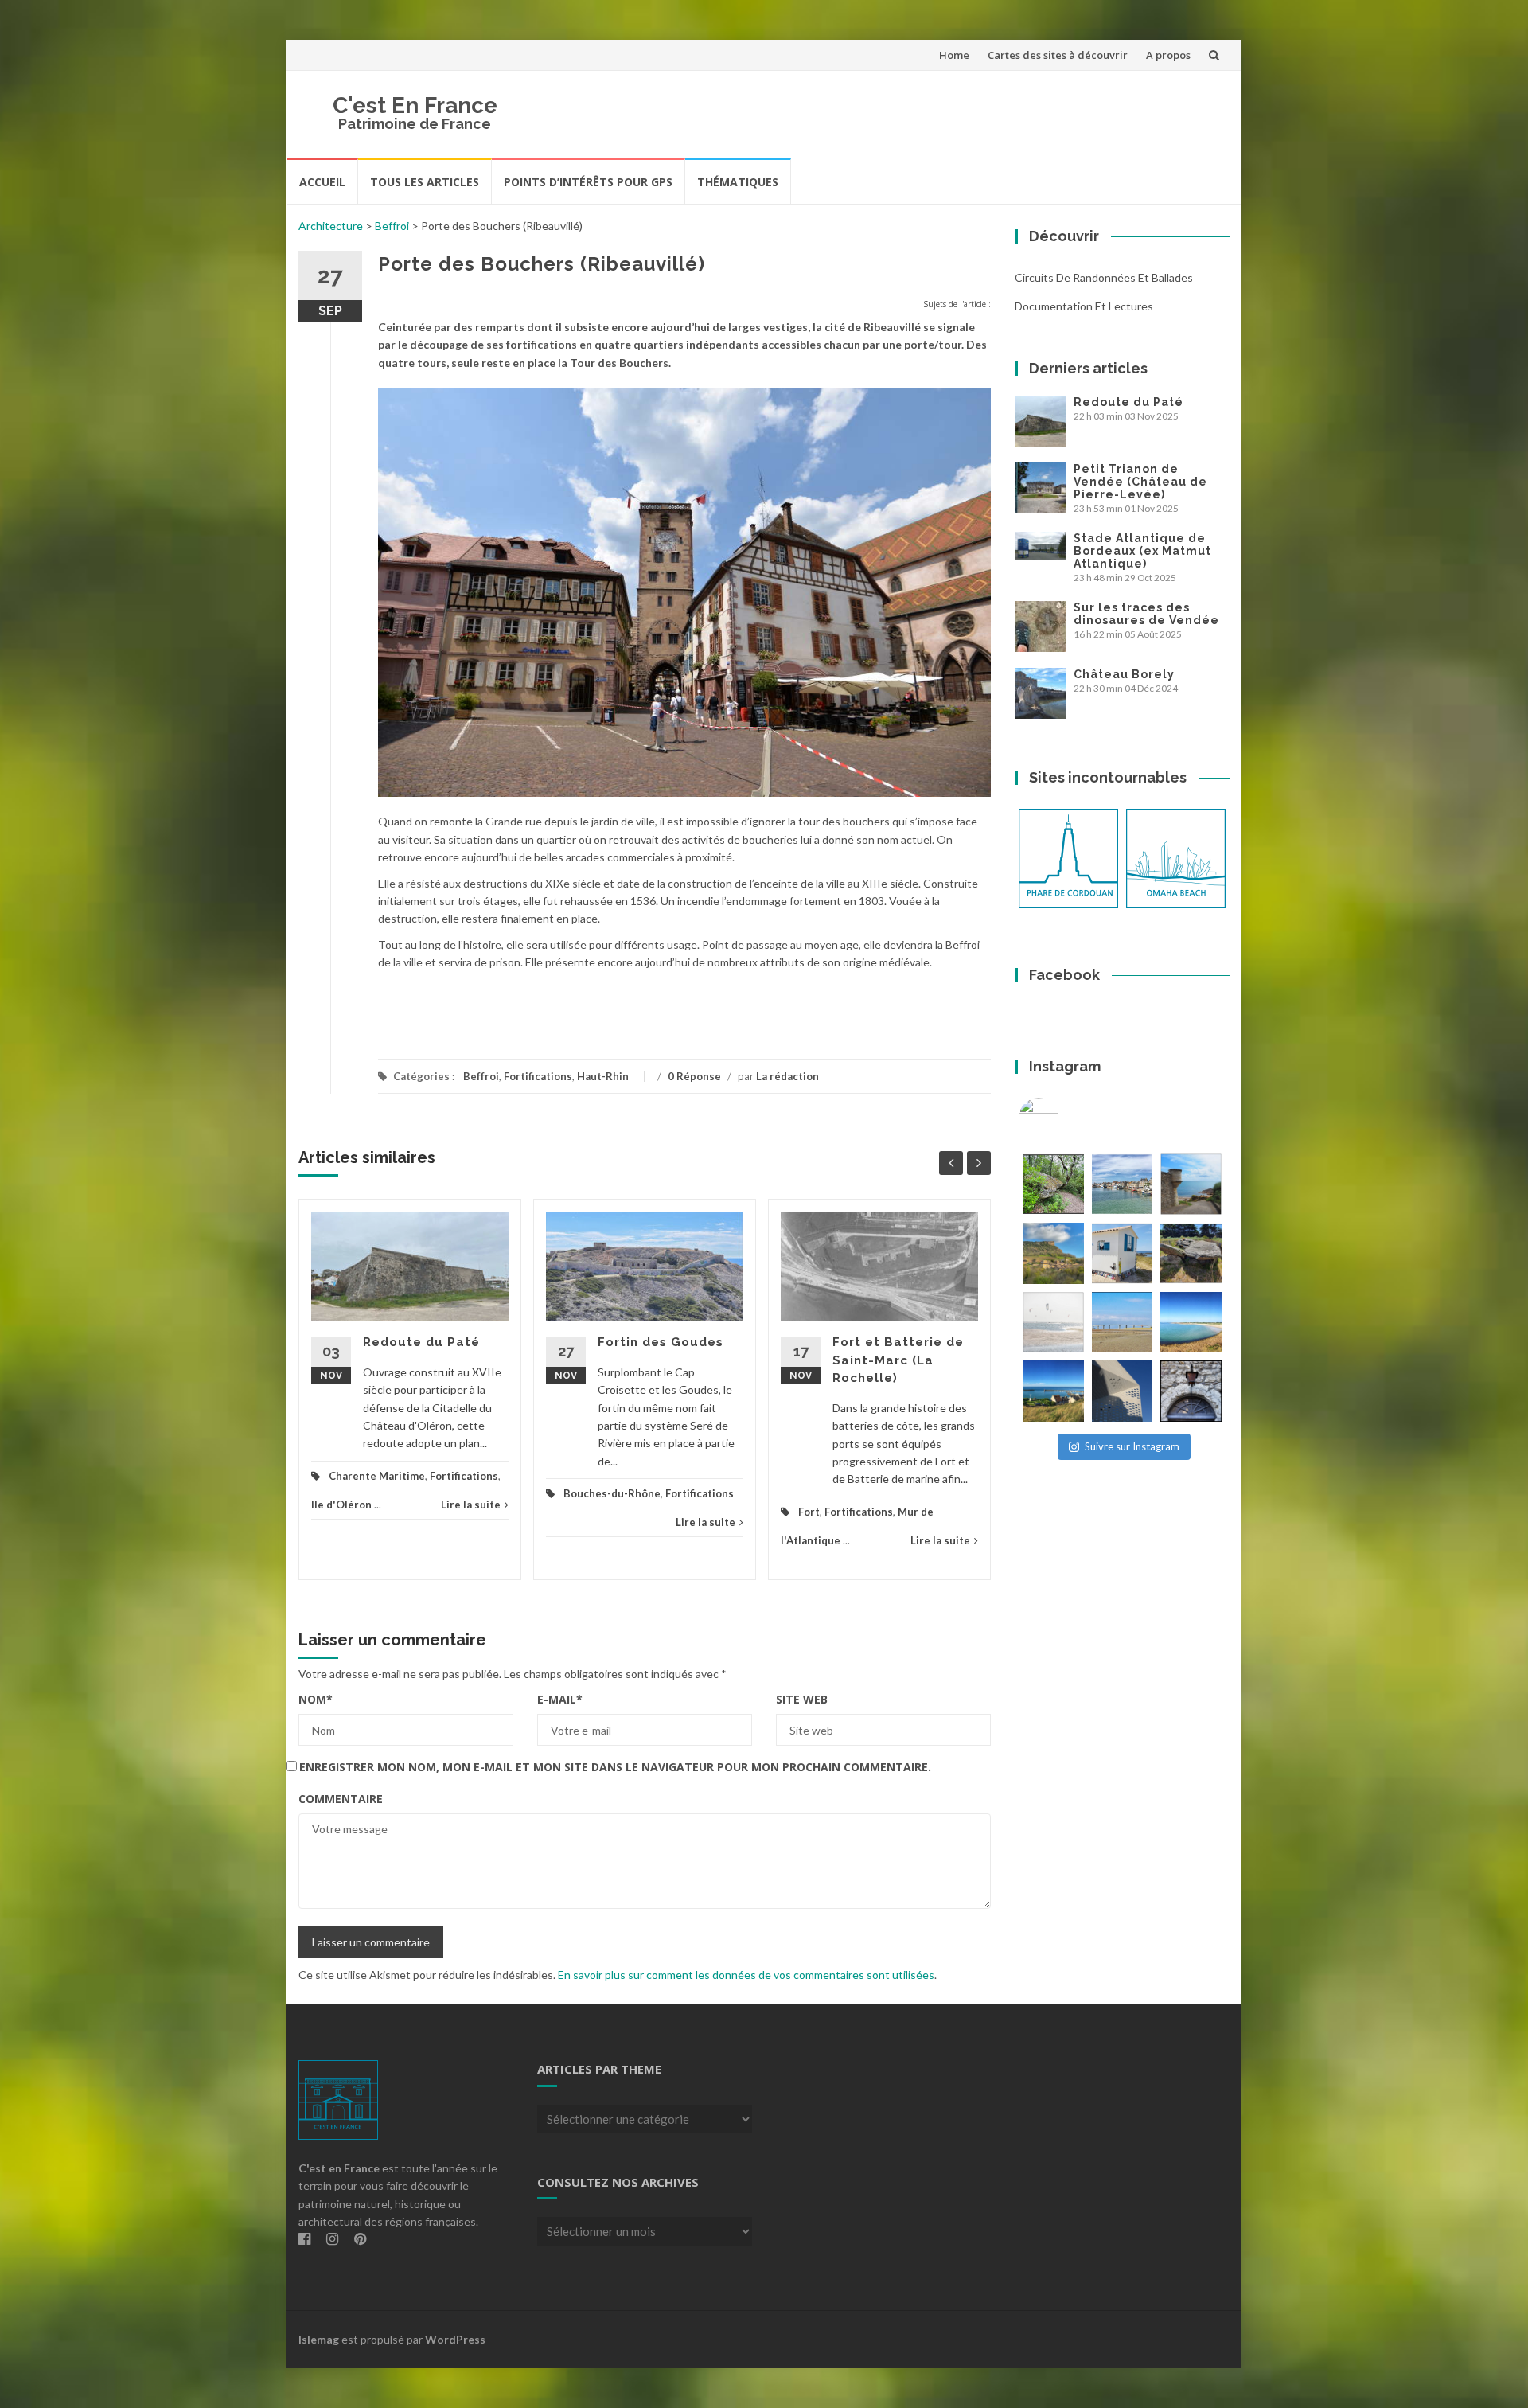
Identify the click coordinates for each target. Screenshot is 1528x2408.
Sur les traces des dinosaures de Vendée (1146, 614)
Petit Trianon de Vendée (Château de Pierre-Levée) (1140, 482)
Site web (802, 1699)
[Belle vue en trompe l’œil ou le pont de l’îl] (1123, 1323)
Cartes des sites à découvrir (1058, 55)
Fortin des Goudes (661, 1342)
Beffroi (392, 226)
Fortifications (538, 1076)
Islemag (319, 2339)
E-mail (560, 1699)
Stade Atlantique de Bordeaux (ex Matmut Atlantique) (1142, 551)
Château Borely (1124, 674)
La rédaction (787, 1076)
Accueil (322, 182)
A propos (1168, 55)
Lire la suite (471, 1505)
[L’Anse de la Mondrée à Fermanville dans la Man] (1191, 1323)
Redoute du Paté (421, 1342)
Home (954, 55)
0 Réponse (694, 1076)
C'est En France (415, 105)
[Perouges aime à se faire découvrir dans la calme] (1191, 1391)
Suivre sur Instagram (1132, 1446)
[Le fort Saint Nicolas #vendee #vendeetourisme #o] (1191, 1184)
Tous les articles (425, 182)
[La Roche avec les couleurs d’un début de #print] (1053, 1253)
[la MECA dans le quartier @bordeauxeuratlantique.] (1123, 1391)
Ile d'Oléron (341, 1505)
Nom (316, 1699)
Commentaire (341, 1799)
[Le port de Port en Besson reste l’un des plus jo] (1053, 1391)
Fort (809, 1512)
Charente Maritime (377, 1476)
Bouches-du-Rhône (612, 1493)
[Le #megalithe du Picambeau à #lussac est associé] (1053, 1184)
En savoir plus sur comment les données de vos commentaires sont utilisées (746, 1975)
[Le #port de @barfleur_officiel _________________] (1123, 1184)
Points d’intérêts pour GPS (588, 182)
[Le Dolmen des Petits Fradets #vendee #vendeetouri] (1191, 1253)
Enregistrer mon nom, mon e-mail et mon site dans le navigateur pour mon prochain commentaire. (615, 1767)
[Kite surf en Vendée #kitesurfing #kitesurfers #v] (1053, 1323)
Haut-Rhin (603, 1076)
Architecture (331, 226)
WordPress (455, 2339)
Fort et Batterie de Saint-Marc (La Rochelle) (898, 1360)
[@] (1062, 1118)
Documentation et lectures (1084, 306)
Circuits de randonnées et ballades (1104, 277)
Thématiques (738, 182)
